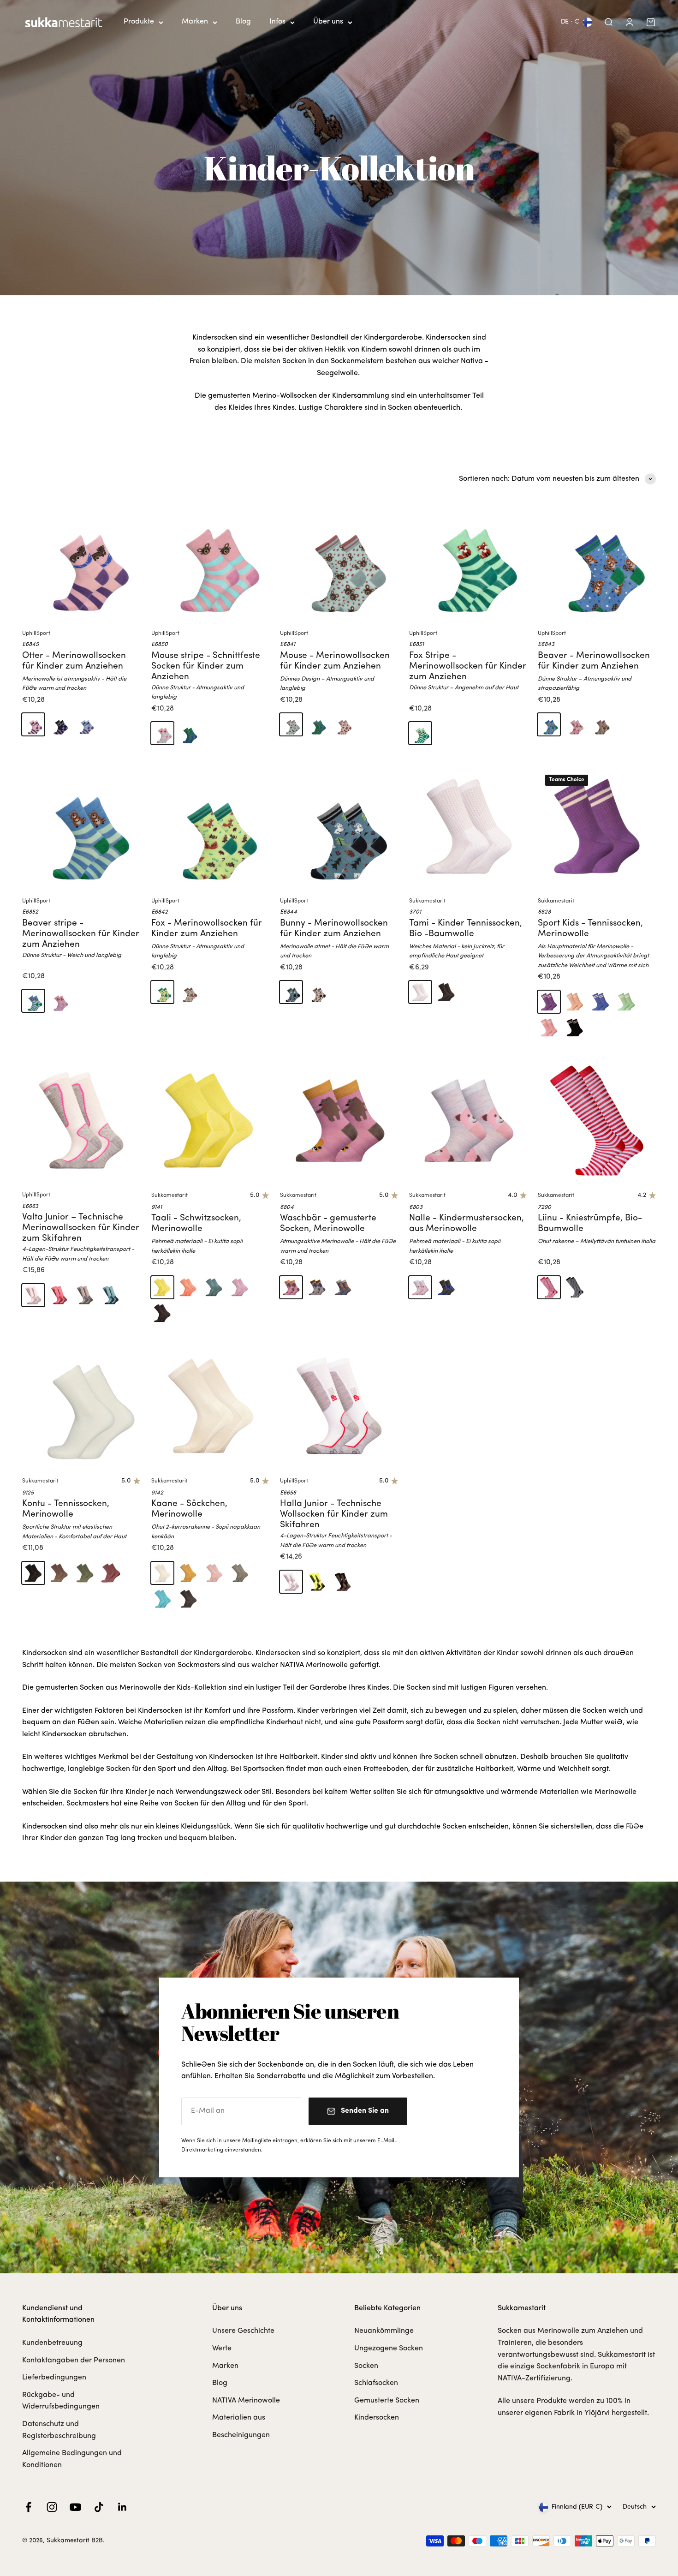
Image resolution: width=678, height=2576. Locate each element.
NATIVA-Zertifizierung (534, 2379)
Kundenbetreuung (52, 2343)
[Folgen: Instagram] (52, 2507)
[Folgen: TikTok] (99, 2507)
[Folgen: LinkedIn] (122, 2507)
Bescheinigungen (241, 2435)
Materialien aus (239, 2418)
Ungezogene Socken (389, 2349)
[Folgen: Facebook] (28, 2507)
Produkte (139, 22)
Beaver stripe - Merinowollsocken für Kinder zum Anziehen (81, 934)
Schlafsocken (376, 2383)
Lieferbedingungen (54, 2378)
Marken (195, 22)
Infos (277, 22)
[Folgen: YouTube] (75, 2507)
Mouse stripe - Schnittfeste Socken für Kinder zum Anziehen (206, 666)
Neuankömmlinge (384, 2331)
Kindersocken (377, 2418)
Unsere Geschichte (243, 2331)
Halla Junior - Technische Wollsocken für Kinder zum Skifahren (334, 1515)
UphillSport (36, 634)
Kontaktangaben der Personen (74, 2361)
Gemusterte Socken (387, 2401)
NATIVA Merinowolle (246, 2401)
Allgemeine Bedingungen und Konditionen (72, 2459)
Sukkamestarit (427, 901)
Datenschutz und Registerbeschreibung (59, 2430)
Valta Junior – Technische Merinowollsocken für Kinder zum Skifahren (81, 1228)
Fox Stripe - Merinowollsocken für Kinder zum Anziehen (468, 666)
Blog (243, 22)
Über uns (328, 22)
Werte (222, 2349)
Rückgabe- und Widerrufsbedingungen (61, 2401)
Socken (366, 2366)
